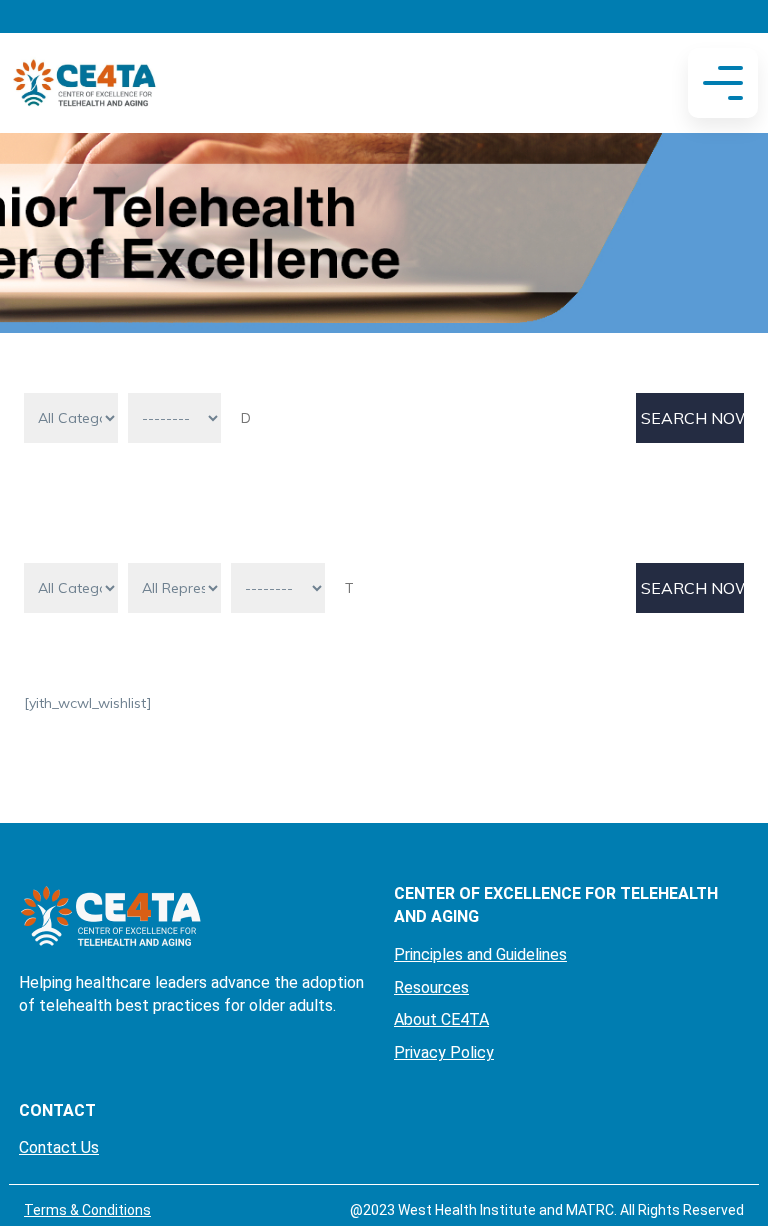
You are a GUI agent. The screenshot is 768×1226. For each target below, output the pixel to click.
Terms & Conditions (87, 1210)
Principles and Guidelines (480, 954)
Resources (431, 987)
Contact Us (59, 1147)
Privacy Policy (444, 1052)
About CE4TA (441, 1019)
